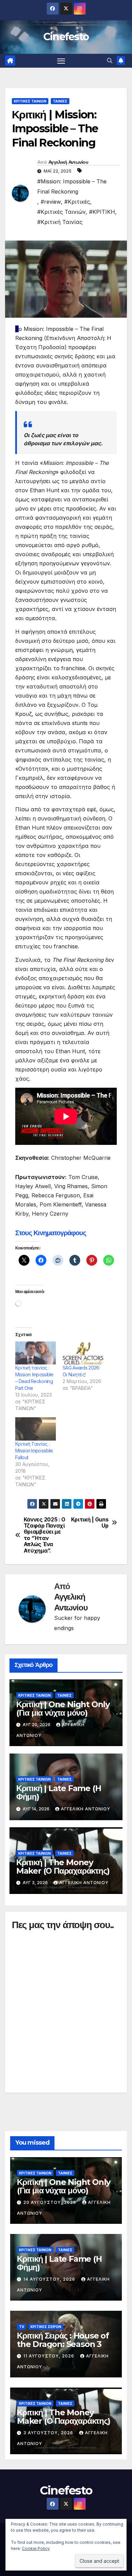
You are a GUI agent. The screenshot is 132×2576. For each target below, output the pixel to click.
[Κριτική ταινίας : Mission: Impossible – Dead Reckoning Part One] (36, 1353)
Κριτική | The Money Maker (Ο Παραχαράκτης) (63, 1867)
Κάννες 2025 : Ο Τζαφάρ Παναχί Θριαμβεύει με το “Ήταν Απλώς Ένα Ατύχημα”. (45, 1535)
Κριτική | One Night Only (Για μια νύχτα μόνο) (63, 1709)
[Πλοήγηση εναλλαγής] (61, 61)
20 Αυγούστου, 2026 (50, 2202)
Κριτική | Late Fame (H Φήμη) (59, 1792)
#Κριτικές (77, 202)
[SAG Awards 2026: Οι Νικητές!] (83, 1353)
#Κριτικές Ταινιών (61, 212)
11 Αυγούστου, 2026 (49, 2356)
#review (51, 202)
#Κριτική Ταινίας (60, 222)
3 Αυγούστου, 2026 (49, 2433)
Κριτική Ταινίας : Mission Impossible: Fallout (34, 1451)
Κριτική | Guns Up (90, 1523)
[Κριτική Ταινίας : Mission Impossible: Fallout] (36, 1429)
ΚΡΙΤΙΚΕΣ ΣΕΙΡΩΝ (46, 2327)
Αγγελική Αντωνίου (68, 162)
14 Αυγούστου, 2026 (50, 2279)
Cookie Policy (36, 2548)
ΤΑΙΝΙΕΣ (60, 101)
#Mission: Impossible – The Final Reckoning (72, 186)
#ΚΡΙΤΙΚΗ (102, 212)
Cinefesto (66, 37)
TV (21, 2327)
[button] (110, 61)
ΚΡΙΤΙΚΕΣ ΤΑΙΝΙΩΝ (30, 101)
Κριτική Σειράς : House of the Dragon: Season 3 (63, 2340)
